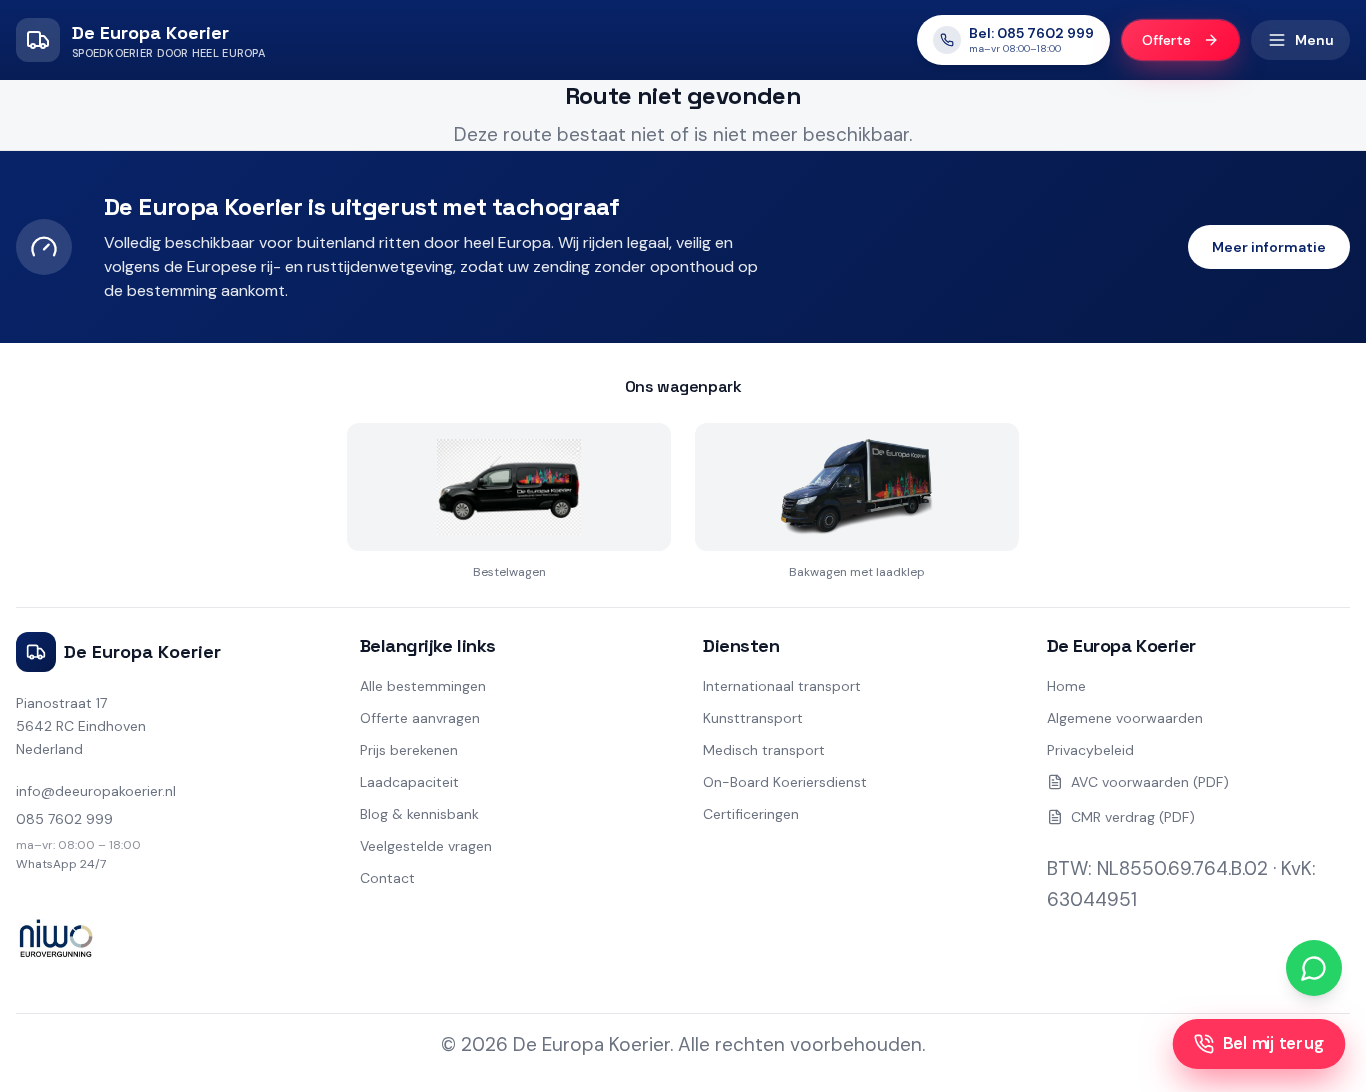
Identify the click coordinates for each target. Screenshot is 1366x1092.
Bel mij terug (1273, 1043)
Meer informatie (1269, 247)
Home (1066, 686)
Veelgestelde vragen (426, 846)
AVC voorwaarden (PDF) (1150, 782)
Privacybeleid (1090, 750)
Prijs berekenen (409, 750)
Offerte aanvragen (420, 718)
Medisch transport (764, 750)
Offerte (1166, 40)
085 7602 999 (64, 819)
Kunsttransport (753, 718)
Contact (387, 878)
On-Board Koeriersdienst (785, 782)
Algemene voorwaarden (1125, 718)
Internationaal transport (782, 686)
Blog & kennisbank (419, 814)
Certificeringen (751, 814)
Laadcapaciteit (409, 782)
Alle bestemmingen (423, 686)
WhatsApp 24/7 (61, 864)
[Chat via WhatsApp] (1314, 968)
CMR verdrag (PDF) (1133, 817)
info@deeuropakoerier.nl (96, 791)
